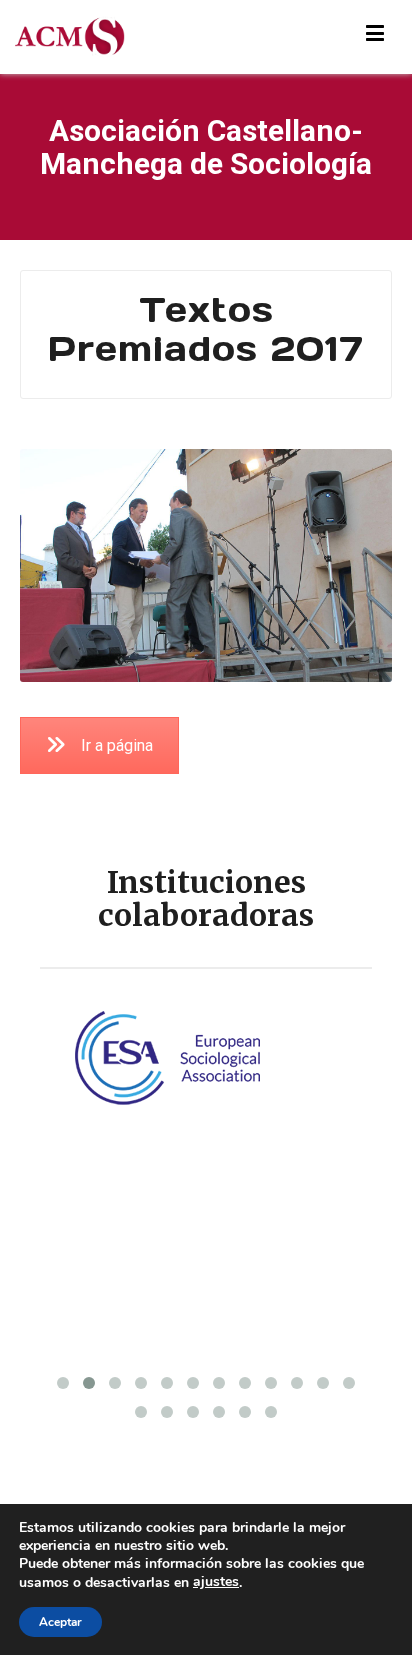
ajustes (216, 1582)
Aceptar (60, 1622)
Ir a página (117, 745)
